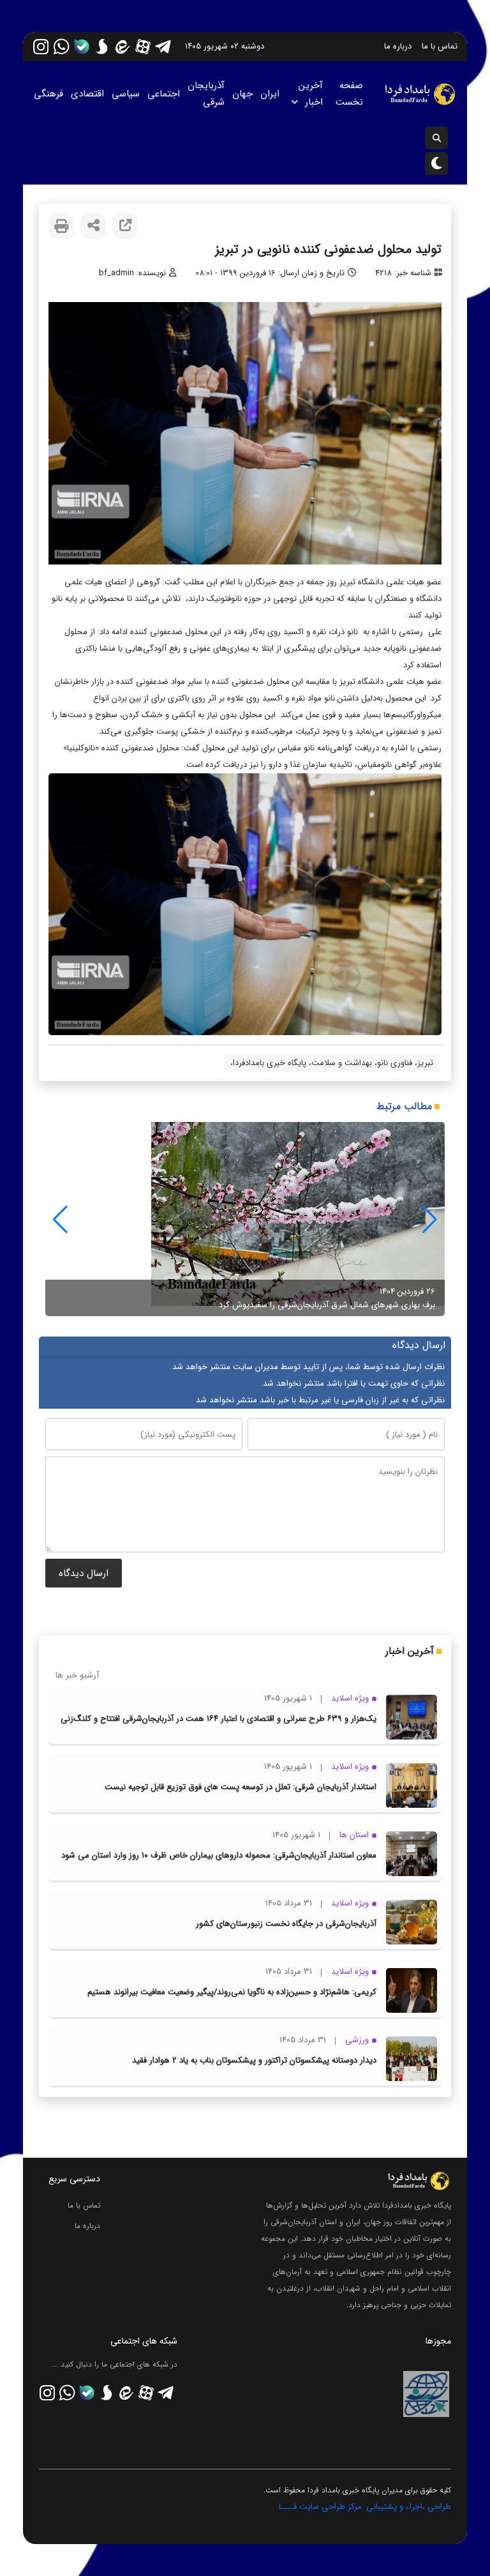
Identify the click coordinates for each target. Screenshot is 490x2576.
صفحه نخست (349, 94)
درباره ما (398, 46)
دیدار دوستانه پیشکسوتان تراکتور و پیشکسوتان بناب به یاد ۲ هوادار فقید (254, 2060)
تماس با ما (440, 46)
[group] (245, 1219)
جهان (242, 94)
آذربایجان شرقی (206, 94)
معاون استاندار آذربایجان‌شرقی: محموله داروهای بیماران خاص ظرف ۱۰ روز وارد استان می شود (219, 1855)
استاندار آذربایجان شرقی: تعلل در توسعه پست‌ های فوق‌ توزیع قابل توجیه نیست (241, 1787)
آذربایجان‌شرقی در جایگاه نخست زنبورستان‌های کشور (286, 1924)
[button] (60, 1220)
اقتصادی (87, 94)
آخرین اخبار (311, 94)
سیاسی (126, 94)
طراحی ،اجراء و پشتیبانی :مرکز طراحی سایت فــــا (365, 2507)
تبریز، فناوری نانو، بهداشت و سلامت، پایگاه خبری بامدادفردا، (332, 1063)
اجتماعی (164, 94)
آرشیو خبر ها (77, 1675)
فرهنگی (48, 94)
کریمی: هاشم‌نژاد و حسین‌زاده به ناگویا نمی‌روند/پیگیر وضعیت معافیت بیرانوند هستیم (232, 1992)
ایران (270, 94)
